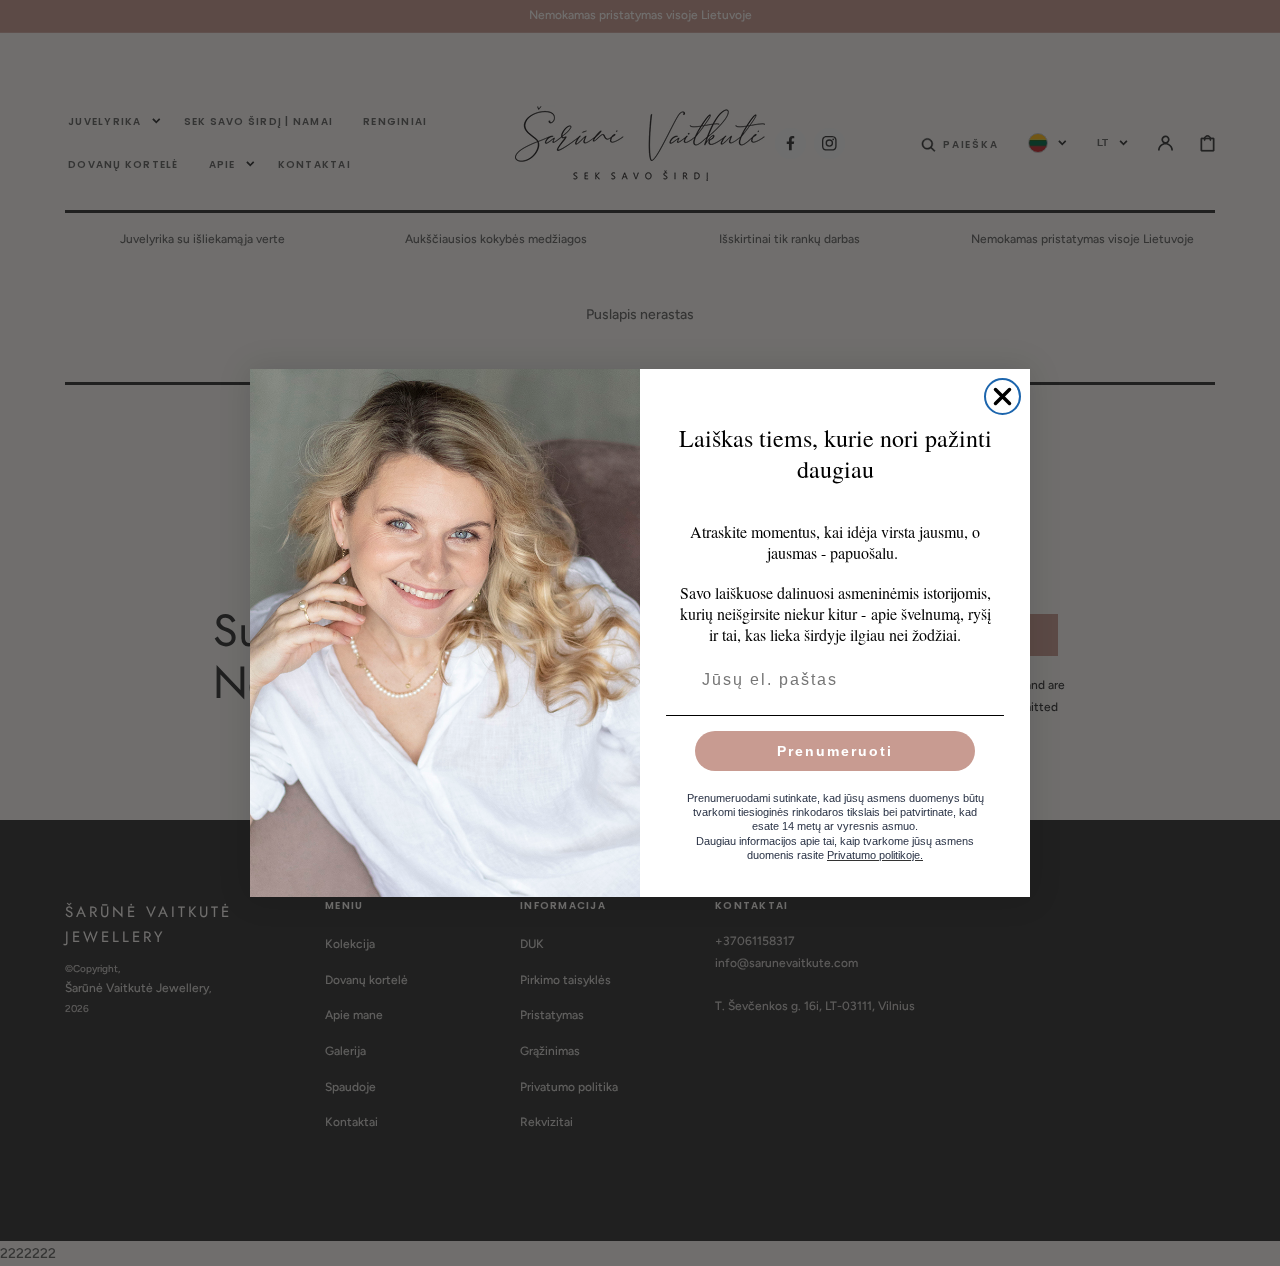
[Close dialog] (1002, 396)
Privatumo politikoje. (875, 855)
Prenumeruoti (835, 751)
